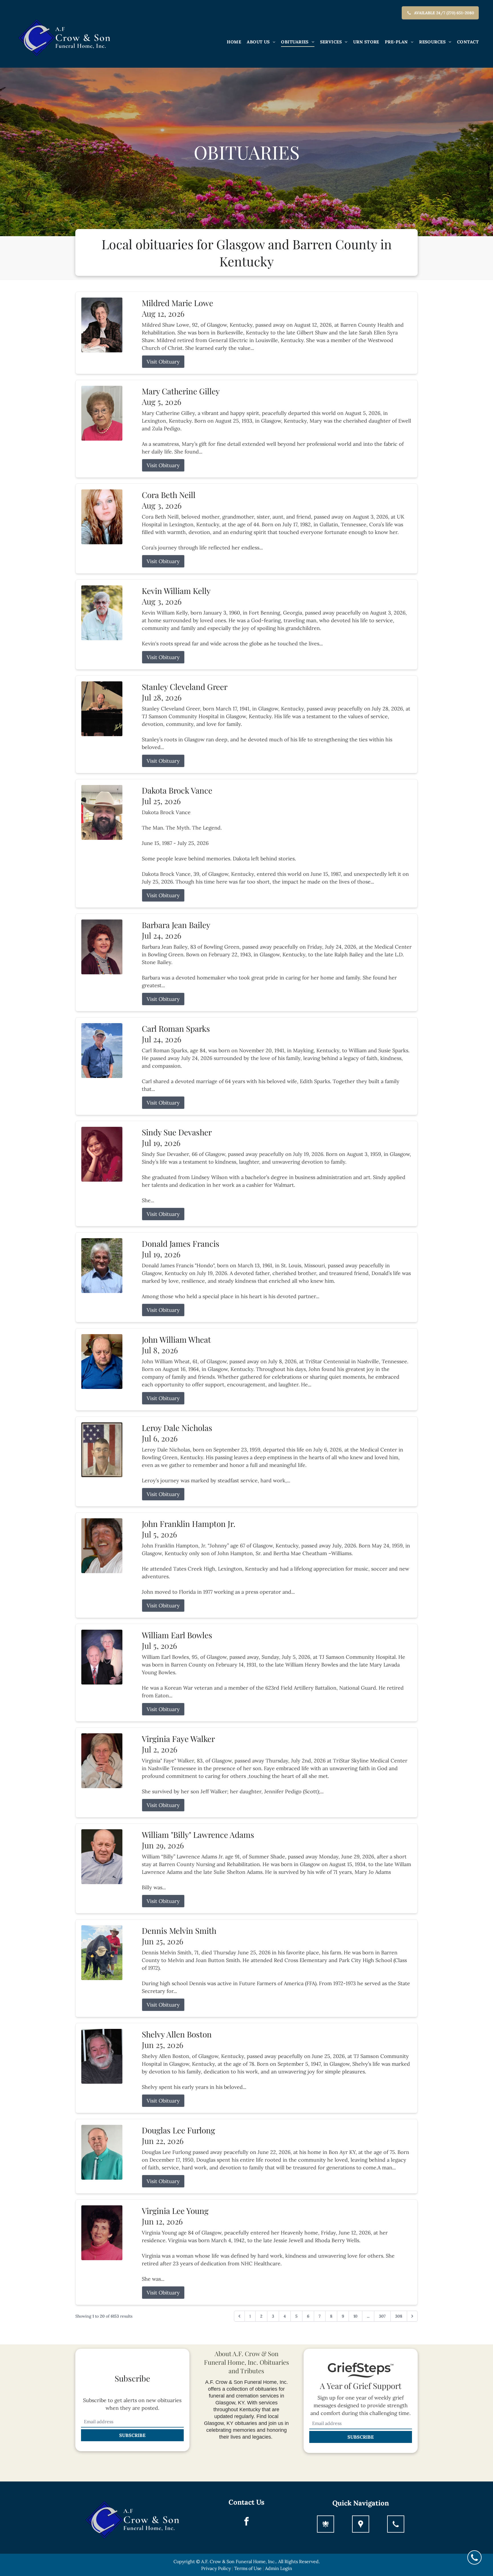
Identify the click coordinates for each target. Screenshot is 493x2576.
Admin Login (279, 2568)
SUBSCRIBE (132, 2435)
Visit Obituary (163, 362)
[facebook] (246, 2522)
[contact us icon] (396, 2524)
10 (355, 2316)
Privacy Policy (216, 2568)
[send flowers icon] (326, 2524)
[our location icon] (361, 2524)
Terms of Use (248, 2568)
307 (382, 2316)
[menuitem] (234, 42)
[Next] (412, 2316)
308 (399, 2316)
